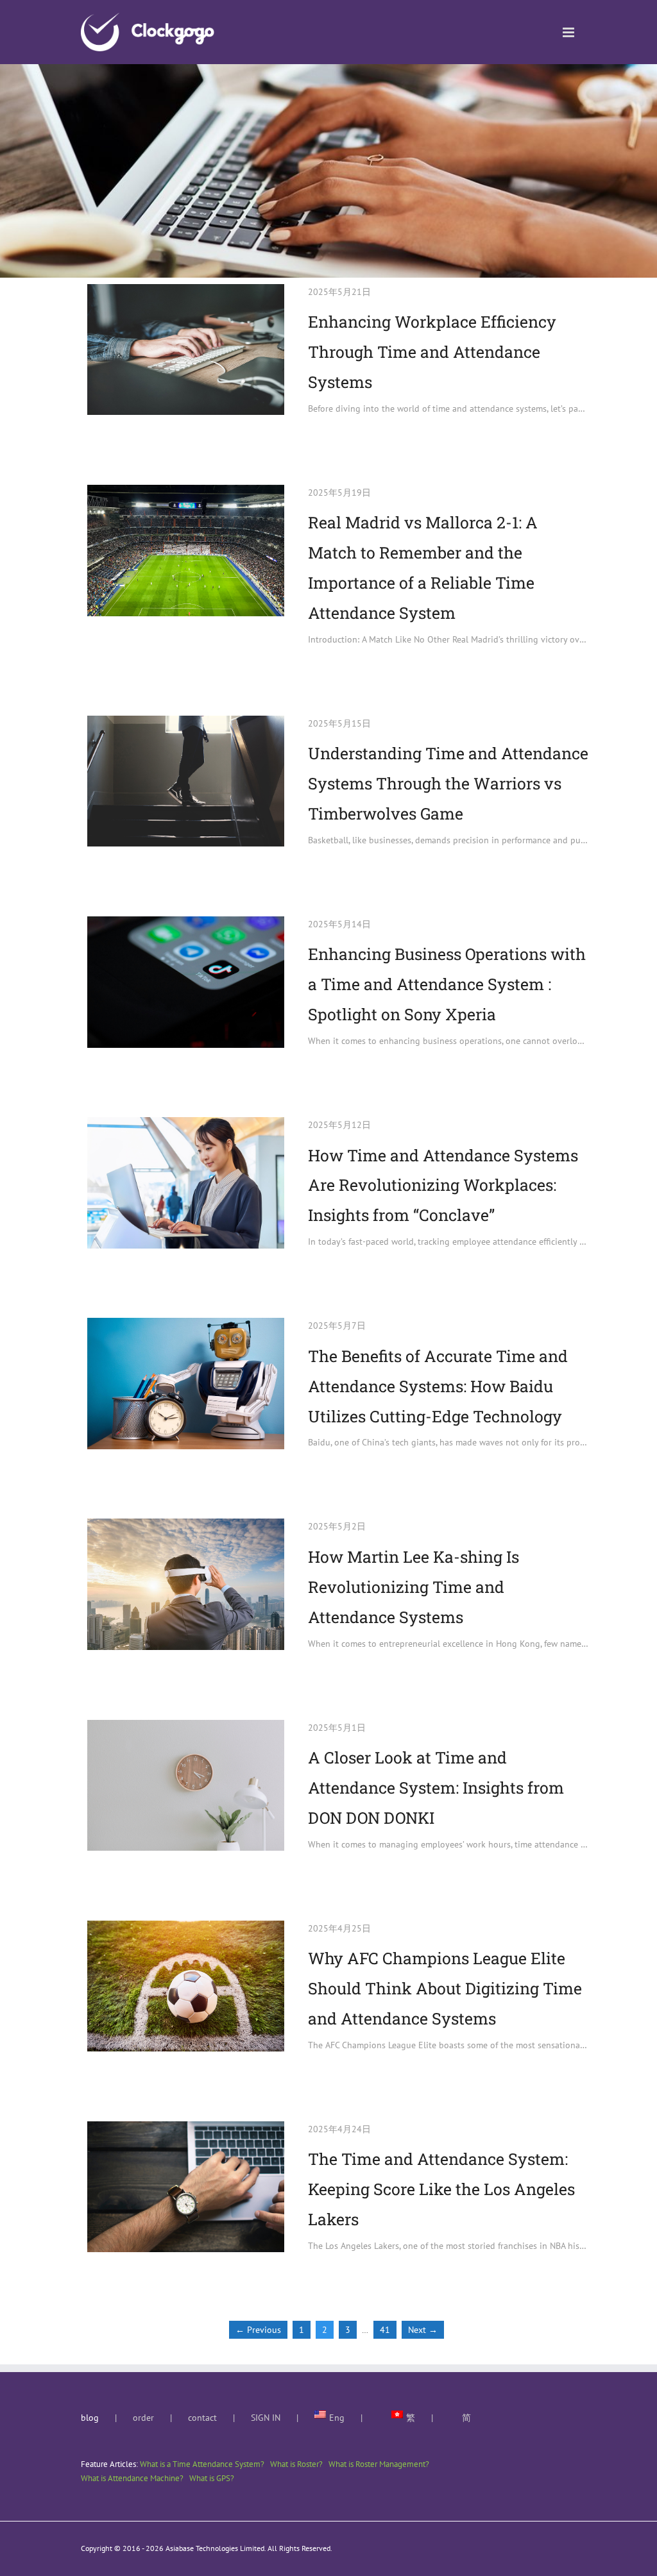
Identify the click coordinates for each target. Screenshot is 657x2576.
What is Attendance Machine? (132, 2478)
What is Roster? (296, 2464)
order (143, 2418)
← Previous (258, 2330)
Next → (423, 2330)
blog (90, 2418)
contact (202, 2418)
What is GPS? (212, 2478)
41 (385, 2330)
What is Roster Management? (379, 2464)
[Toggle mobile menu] (569, 32)
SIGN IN (266, 2418)
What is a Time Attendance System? (202, 2464)
